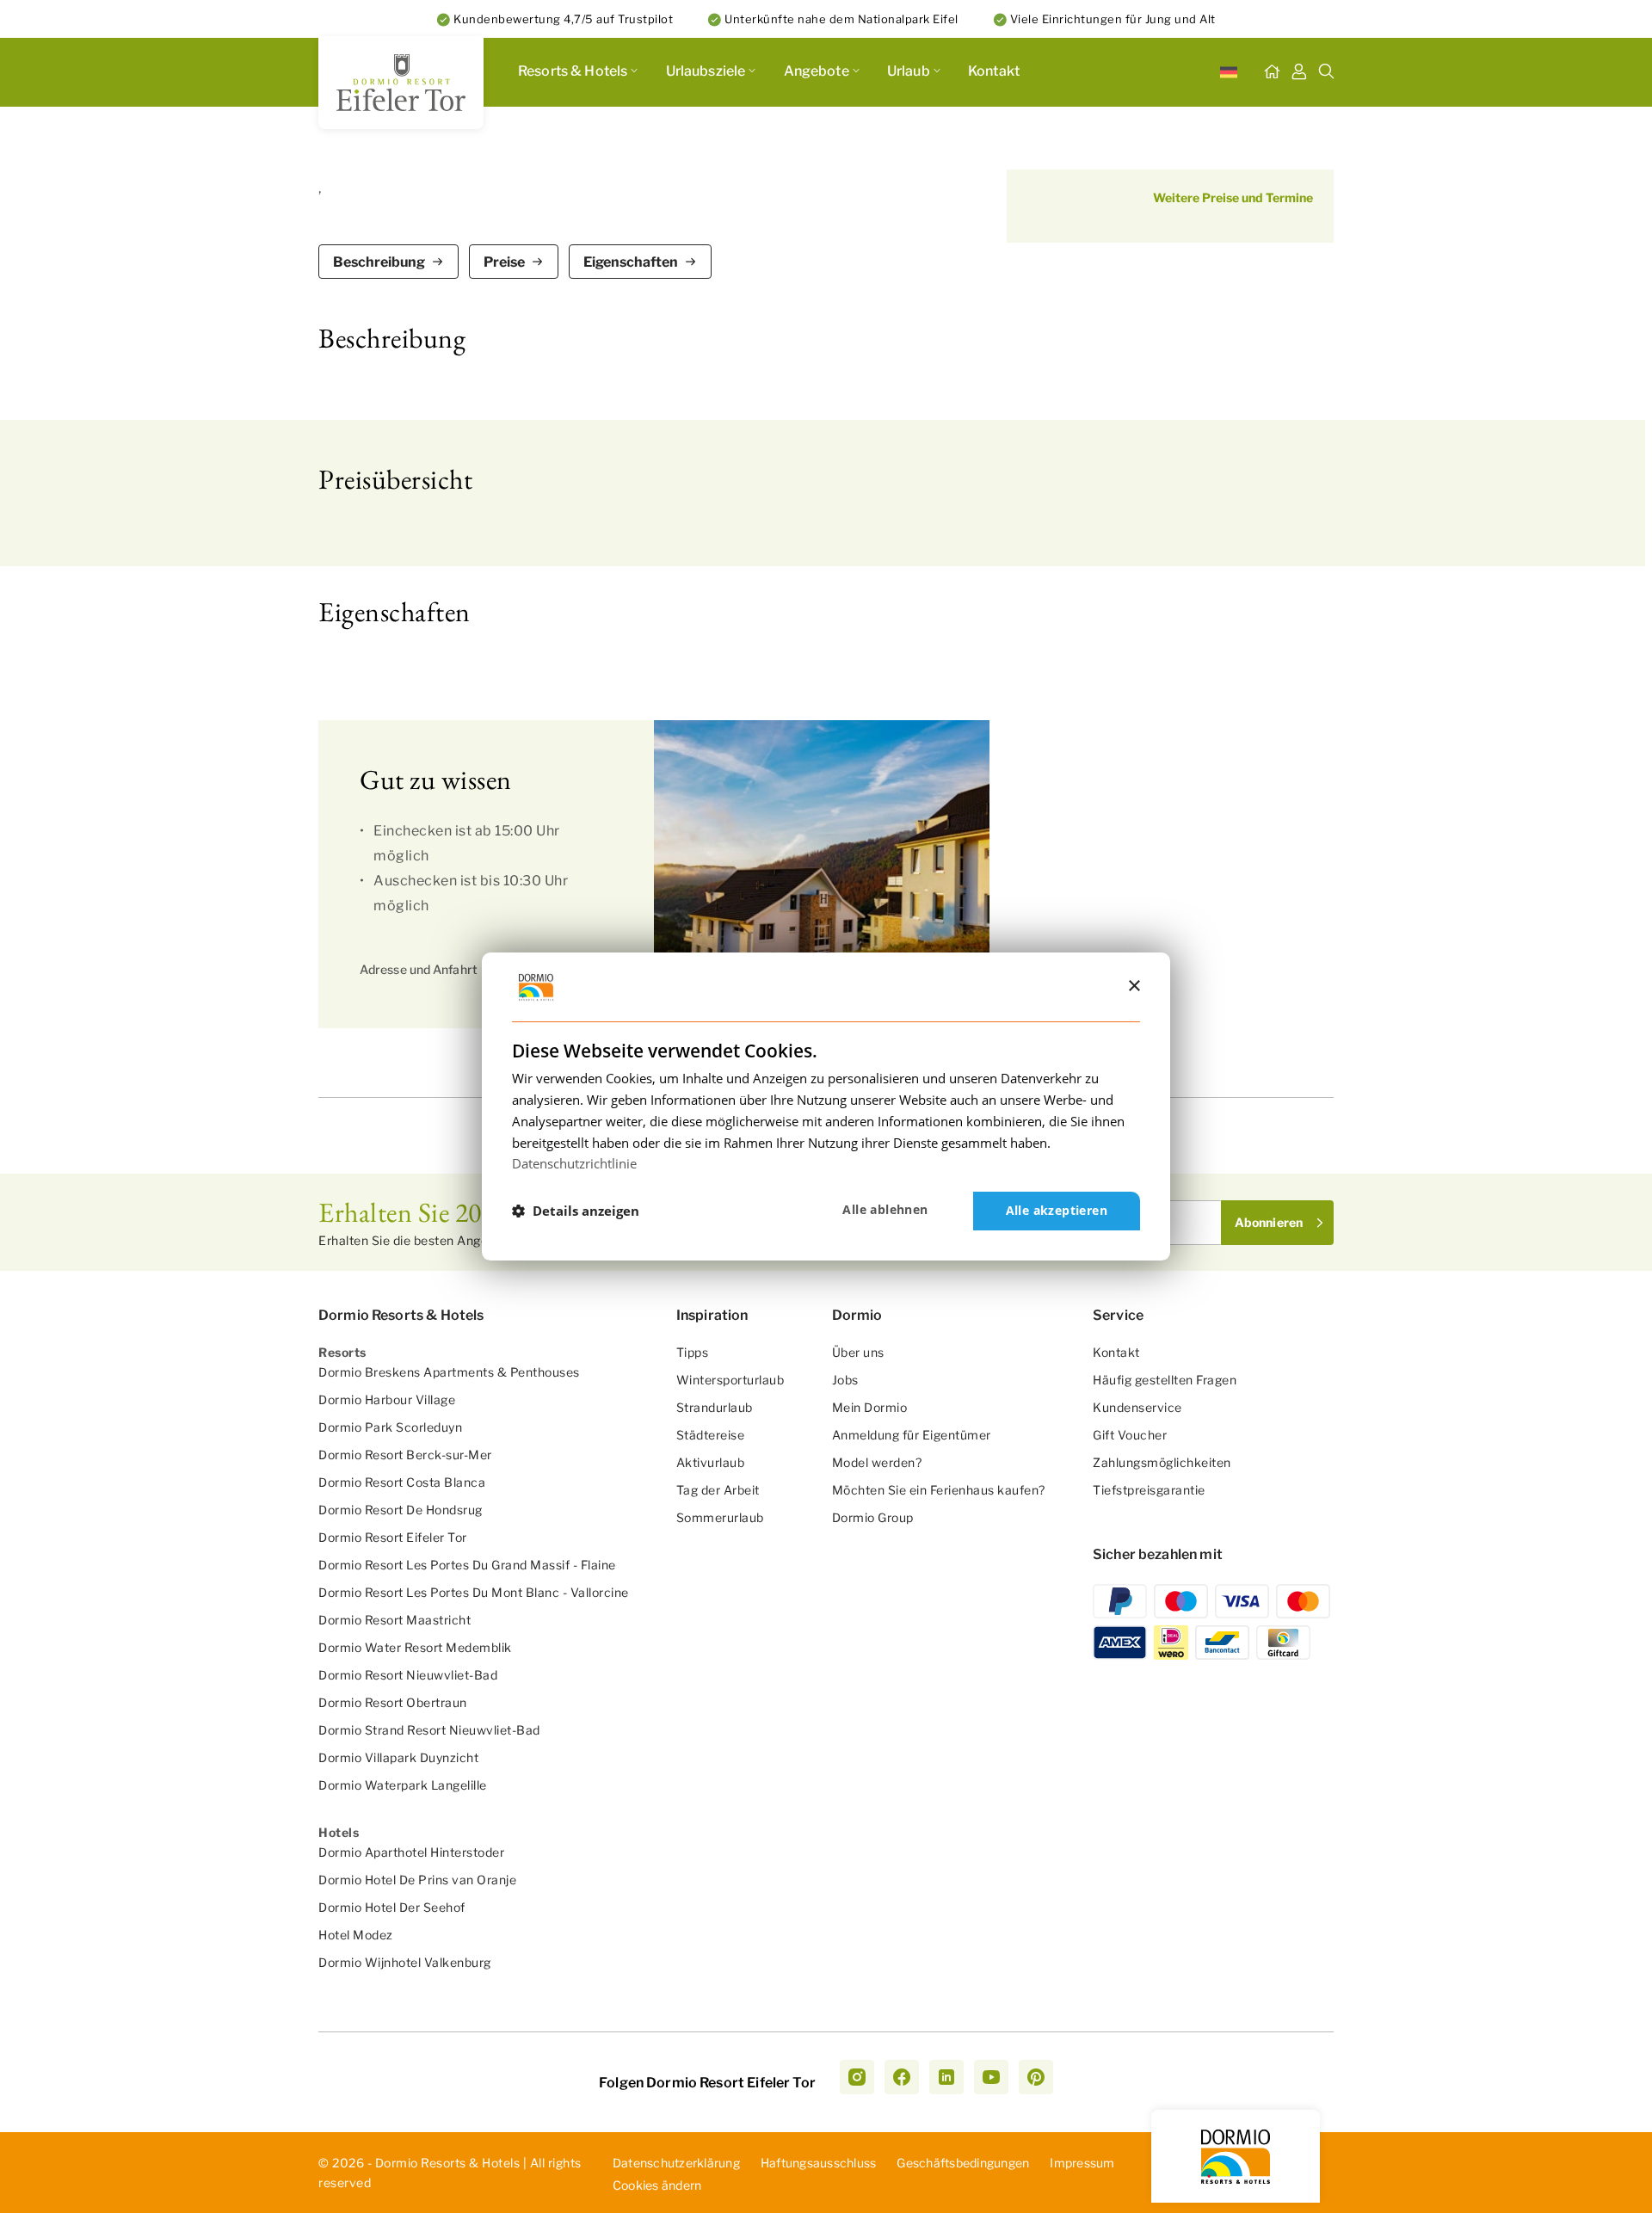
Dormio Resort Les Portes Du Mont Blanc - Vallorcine (474, 1592)
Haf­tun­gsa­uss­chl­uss (819, 2163)
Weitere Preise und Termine (1233, 197)
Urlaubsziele (706, 71)
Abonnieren (1269, 1222)
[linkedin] (946, 2077)
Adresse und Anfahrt (419, 969)
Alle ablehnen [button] (885, 1209)
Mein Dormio (870, 1407)
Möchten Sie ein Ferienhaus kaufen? (939, 1490)
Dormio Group (873, 1517)
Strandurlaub (715, 1407)
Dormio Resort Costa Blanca (402, 1482)
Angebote (817, 71)
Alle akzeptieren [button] (1057, 1210)
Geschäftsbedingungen (963, 2163)
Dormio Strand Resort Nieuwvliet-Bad (429, 1730)
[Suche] (1327, 72)
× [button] (1134, 986)
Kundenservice (1137, 1407)
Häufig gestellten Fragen (1165, 1380)
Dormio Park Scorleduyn (390, 1427)
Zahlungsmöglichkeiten (1162, 1462)
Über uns (858, 1352)
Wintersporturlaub (730, 1380)
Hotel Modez (356, 1935)
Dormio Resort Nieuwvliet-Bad (408, 1675)
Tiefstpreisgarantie (1149, 1490)
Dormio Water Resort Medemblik (415, 1647)
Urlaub (909, 71)
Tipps (693, 1352)
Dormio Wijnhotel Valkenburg (405, 1962)
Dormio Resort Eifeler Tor (393, 1537)
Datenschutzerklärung (676, 2163)
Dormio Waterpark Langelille (403, 1785)
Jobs (845, 1380)
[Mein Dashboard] (1299, 72)
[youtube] (991, 2077)
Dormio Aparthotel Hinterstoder (411, 1852)
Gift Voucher (1130, 1435)
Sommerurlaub (720, 1517)
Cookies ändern (657, 2186)
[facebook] (902, 2077)
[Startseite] (1272, 72)
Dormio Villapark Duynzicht (398, 1757)
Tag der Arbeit (718, 1490)
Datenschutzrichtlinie (574, 1163)
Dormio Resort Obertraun (393, 1702)
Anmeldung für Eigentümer (912, 1435)
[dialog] (826, 1106)
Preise (504, 262)
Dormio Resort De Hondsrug (401, 1510)
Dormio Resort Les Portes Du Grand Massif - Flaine (467, 1565)
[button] (576, 1211)
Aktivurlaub (711, 1462)
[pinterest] (1036, 2077)
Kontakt (994, 71)
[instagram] (857, 2077)
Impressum (1082, 2163)
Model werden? (877, 1462)
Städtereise (711, 1435)
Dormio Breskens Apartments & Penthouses (449, 1372)
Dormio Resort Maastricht (395, 1620)
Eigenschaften (631, 262)
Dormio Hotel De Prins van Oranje (417, 1880)
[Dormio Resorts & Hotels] (401, 83)
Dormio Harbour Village (387, 1399)
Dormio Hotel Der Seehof (392, 1907)
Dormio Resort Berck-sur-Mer (405, 1455)
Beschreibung (379, 262)
